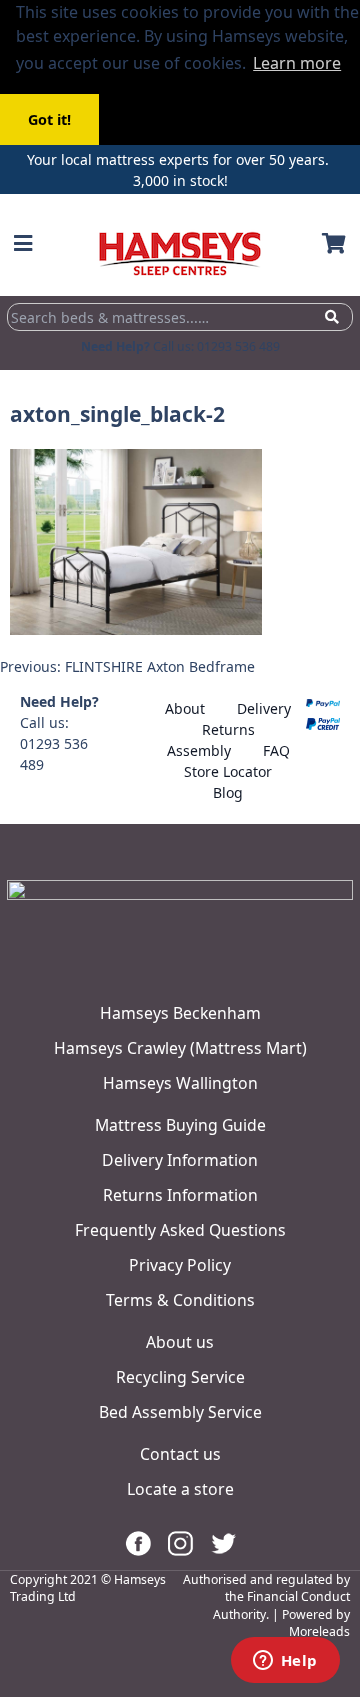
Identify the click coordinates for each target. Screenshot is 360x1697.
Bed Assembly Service (180, 1412)
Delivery (264, 708)
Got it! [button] (49, 119)
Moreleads (319, 1631)
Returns (228, 729)
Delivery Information (180, 1160)
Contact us (180, 1454)
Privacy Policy (180, 1265)
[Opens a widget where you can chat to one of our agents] (285, 1662)
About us (180, 1342)
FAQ (276, 750)
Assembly (199, 750)
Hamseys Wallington (180, 1083)
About (185, 708)
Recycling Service (180, 1377)
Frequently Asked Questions (180, 1230)
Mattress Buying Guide (180, 1125)
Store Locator (228, 771)
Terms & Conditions (180, 1300)
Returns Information (180, 1195)
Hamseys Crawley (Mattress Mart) (180, 1048)
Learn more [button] (297, 63)
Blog (228, 792)
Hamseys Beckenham (180, 1013)
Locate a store (180, 1489)
